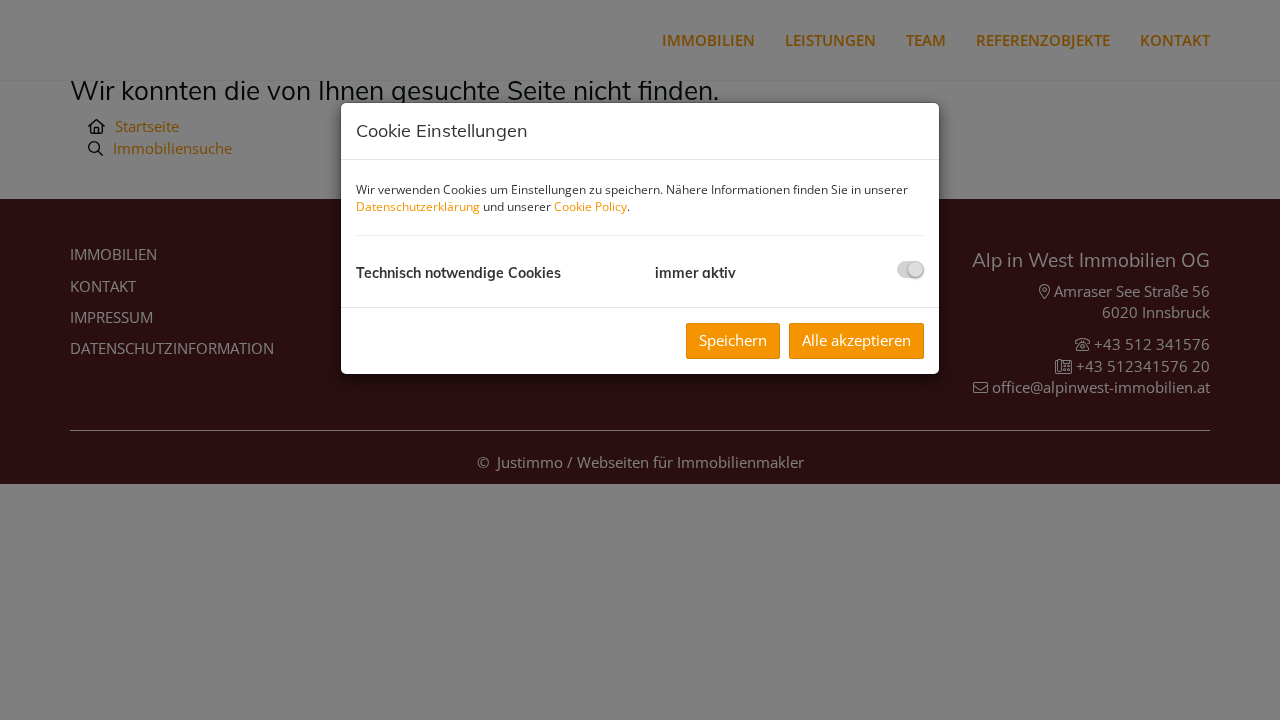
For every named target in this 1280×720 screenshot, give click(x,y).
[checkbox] (910, 269)
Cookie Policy (590, 206)
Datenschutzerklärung (418, 206)
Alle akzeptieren (856, 340)
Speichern (733, 340)
